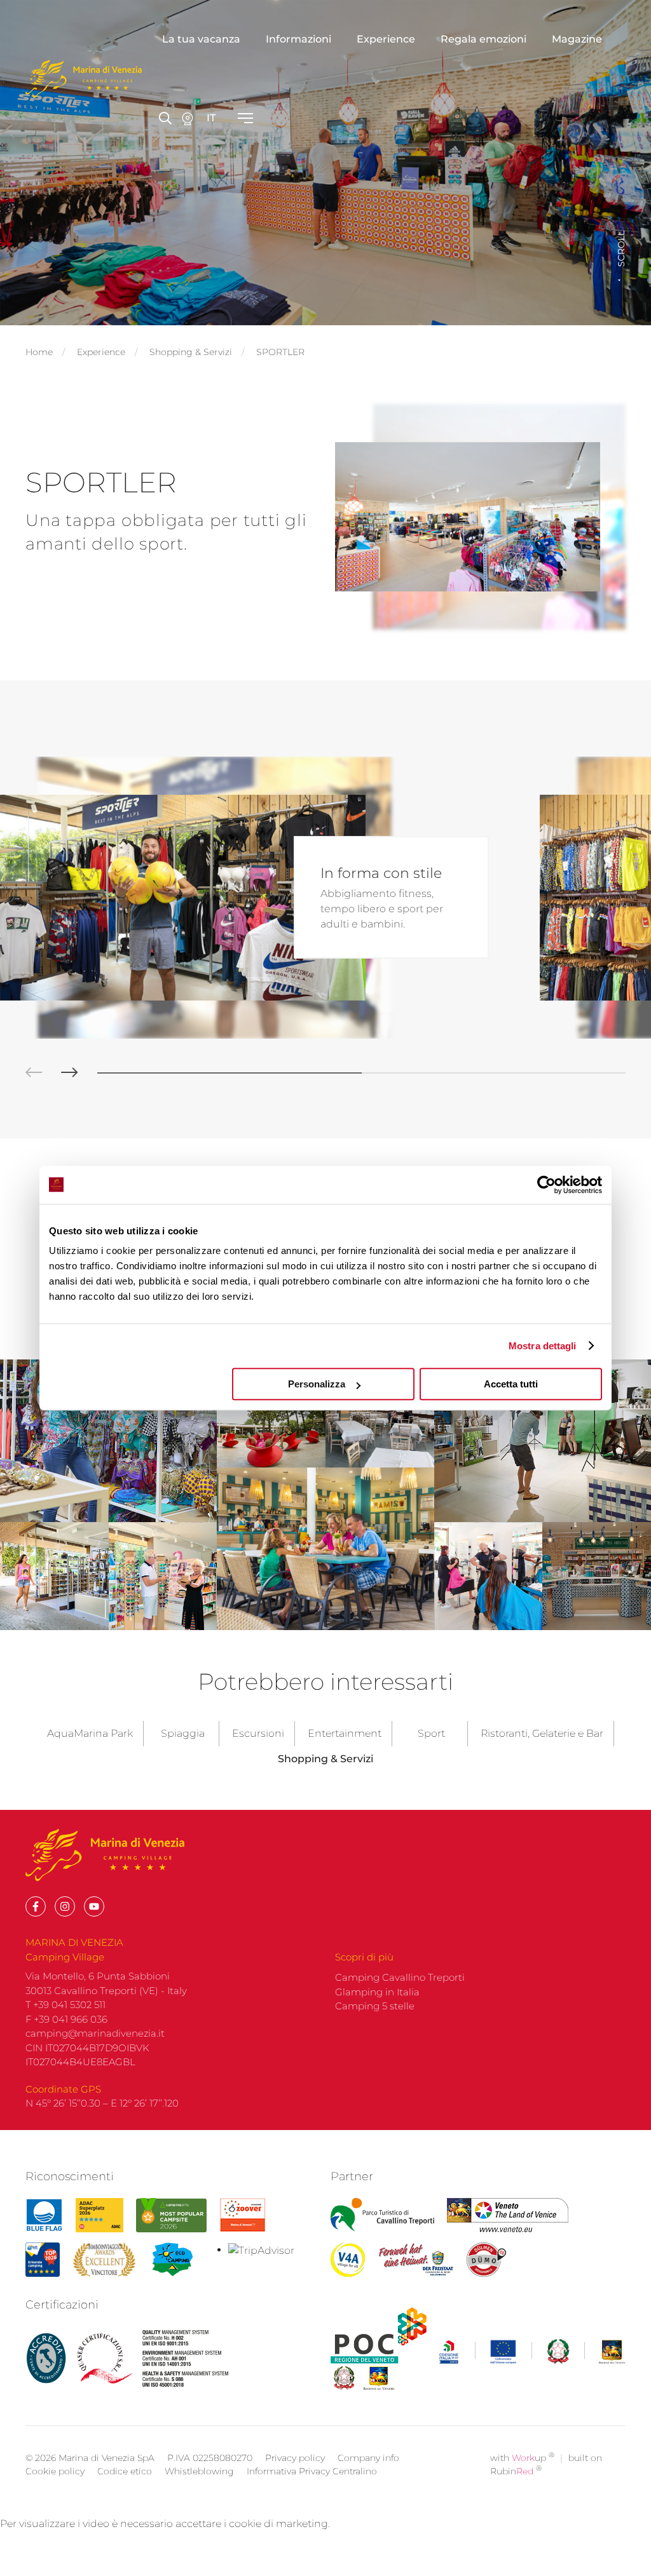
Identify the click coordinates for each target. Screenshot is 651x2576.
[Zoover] (243, 2215)
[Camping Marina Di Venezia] (171, 2215)
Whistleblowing (199, 2471)
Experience (386, 39)
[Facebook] (36, 1906)
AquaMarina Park (90, 1733)
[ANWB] (43, 2260)
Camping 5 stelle (375, 2006)
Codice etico (125, 2471)
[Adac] (99, 2215)
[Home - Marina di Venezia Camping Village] (84, 79)
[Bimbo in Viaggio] (104, 2260)
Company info (368, 2458)
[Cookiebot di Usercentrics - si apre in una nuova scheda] (546, 1185)
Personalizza (317, 1384)
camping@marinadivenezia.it (95, 2033)
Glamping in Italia (377, 1992)
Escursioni (258, 1733)
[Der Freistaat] (416, 2260)
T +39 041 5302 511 (65, 2005)
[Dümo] (487, 2260)
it (211, 118)
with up (522, 2458)
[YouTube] (94, 1906)
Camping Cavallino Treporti (400, 1977)
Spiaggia (183, 1733)
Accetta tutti (511, 1384)
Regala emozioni (483, 39)
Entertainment (345, 1733)
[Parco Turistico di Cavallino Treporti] (382, 2215)
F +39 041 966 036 (66, 2019)
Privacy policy (295, 2458)
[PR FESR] (532, 2352)
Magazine (577, 39)
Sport (431, 1733)
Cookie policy (55, 2471)
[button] (24, 1073)
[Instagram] (65, 1906)
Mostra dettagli (543, 1346)
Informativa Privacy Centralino (312, 2471)
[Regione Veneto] (508, 2215)
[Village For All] (348, 2260)
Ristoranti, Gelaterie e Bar (542, 1733)
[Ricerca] (188, 118)
